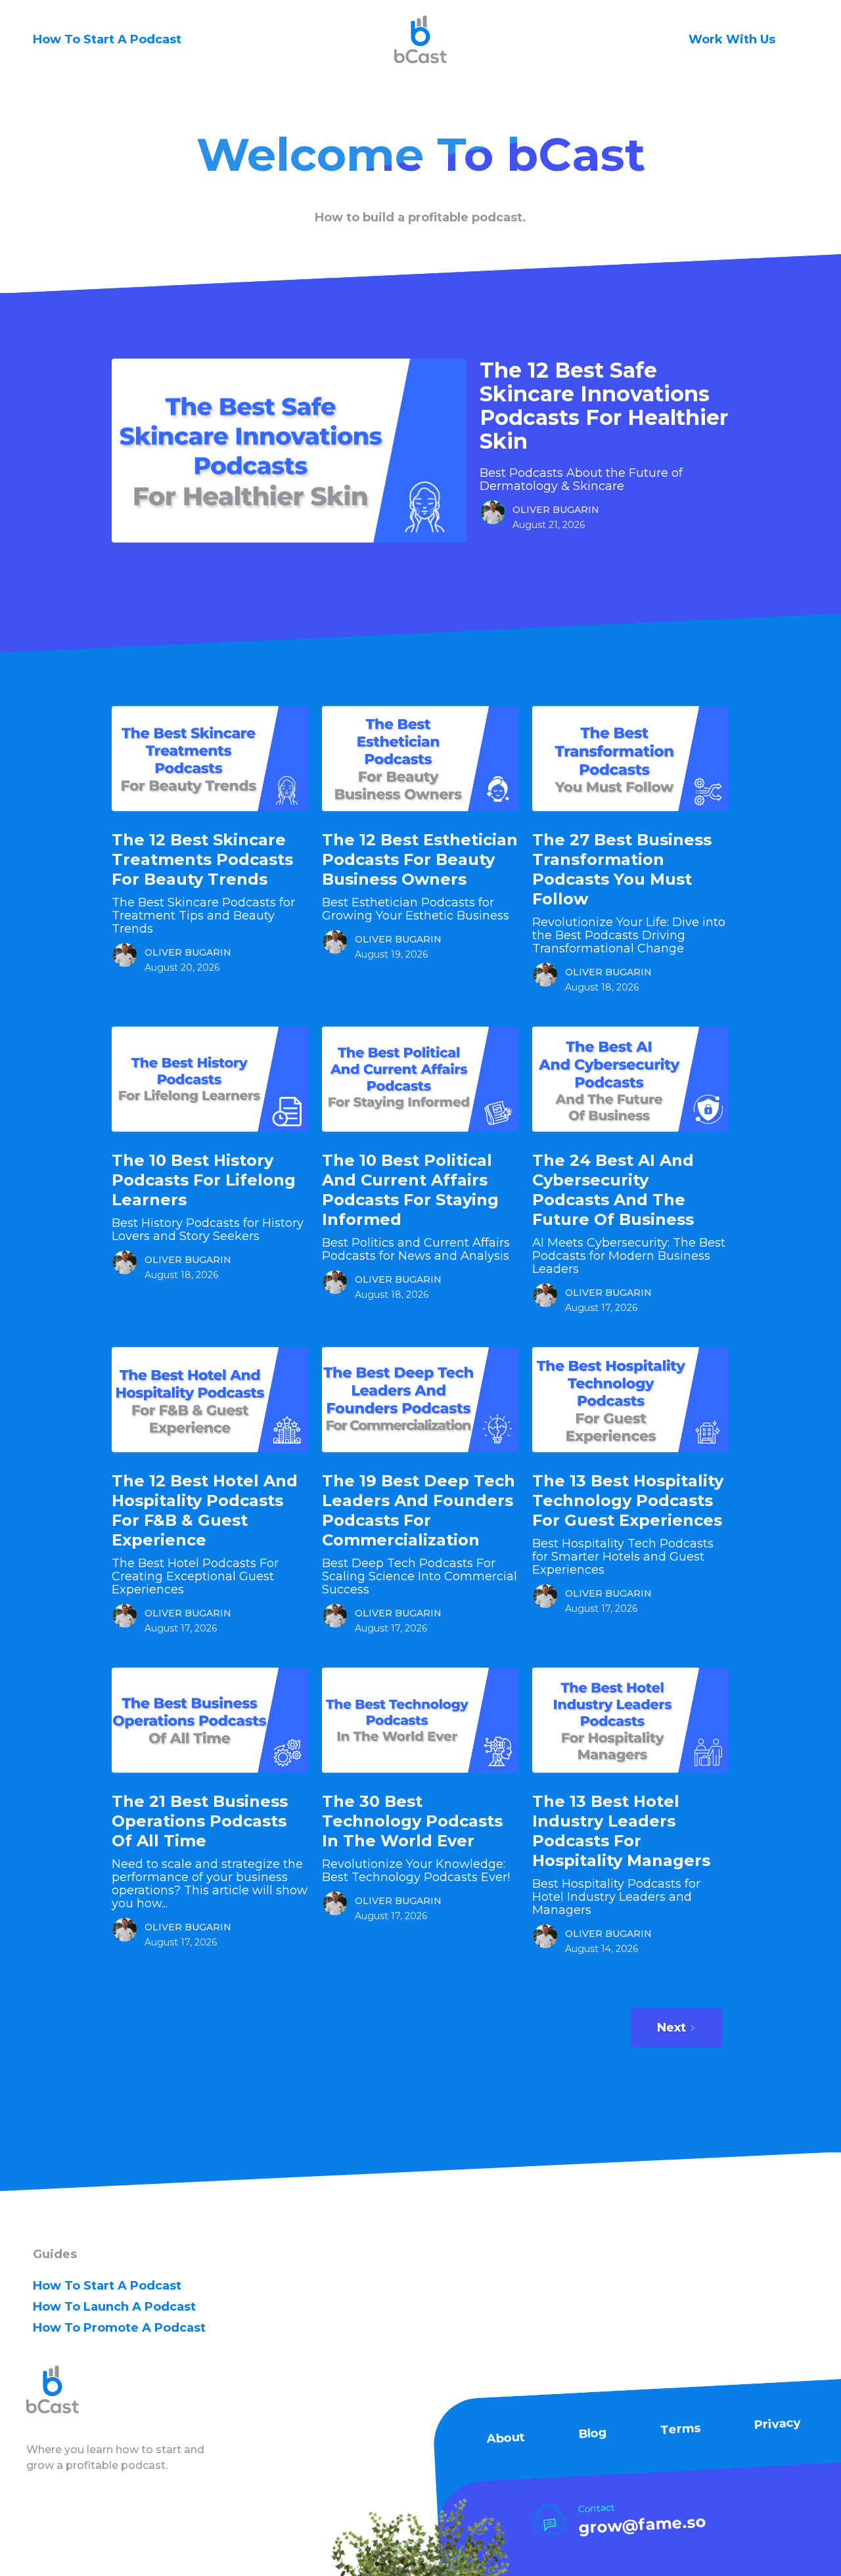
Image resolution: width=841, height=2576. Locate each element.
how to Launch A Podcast (114, 2307)
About (506, 2438)
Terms (681, 2429)
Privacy (777, 2424)
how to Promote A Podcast (119, 2328)
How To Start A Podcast (107, 39)
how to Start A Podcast (107, 2286)
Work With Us (732, 39)
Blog (593, 2433)
